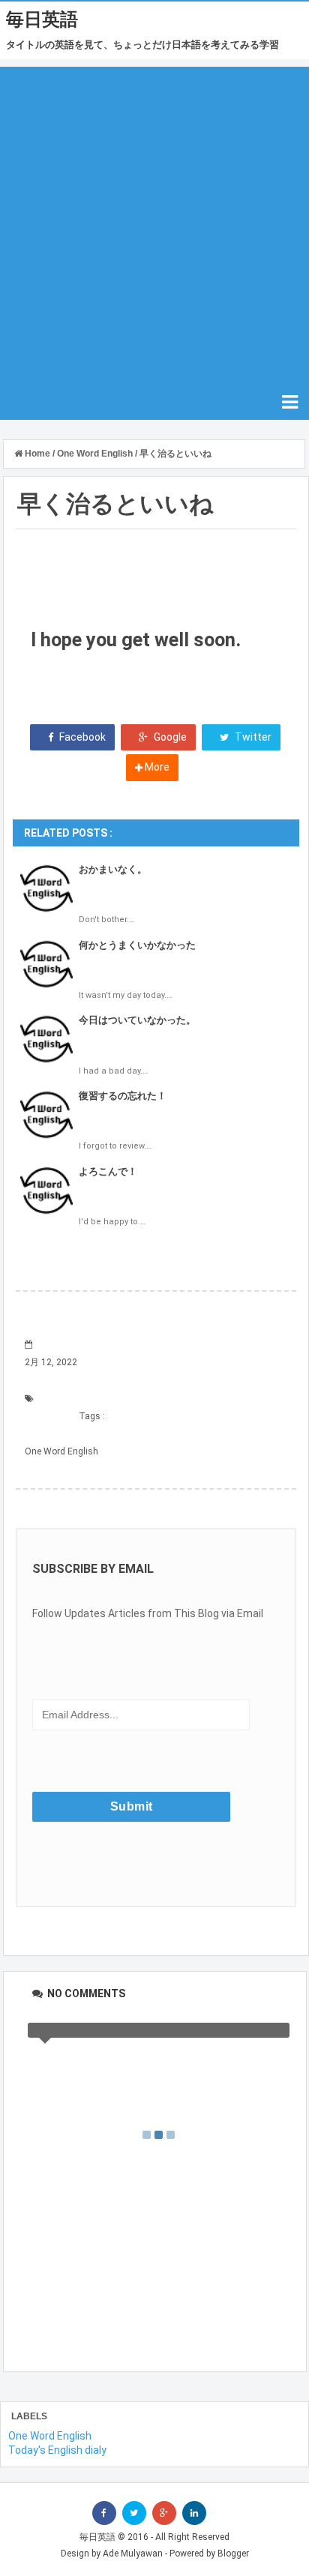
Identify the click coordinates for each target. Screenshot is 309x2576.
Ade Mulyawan (133, 2554)
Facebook (81, 737)
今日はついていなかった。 (137, 1020)
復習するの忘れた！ (123, 1096)
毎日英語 (42, 19)
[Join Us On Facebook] (104, 2513)
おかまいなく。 (113, 869)
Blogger (233, 2554)
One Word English (61, 1451)
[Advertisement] (154, 221)
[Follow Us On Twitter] (134, 2513)
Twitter (252, 737)
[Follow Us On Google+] (164, 2513)
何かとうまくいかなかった (137, 945)
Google (169, 737)
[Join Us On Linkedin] (194, 2513)
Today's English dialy (57, 2450)
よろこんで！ (108, 1171)
